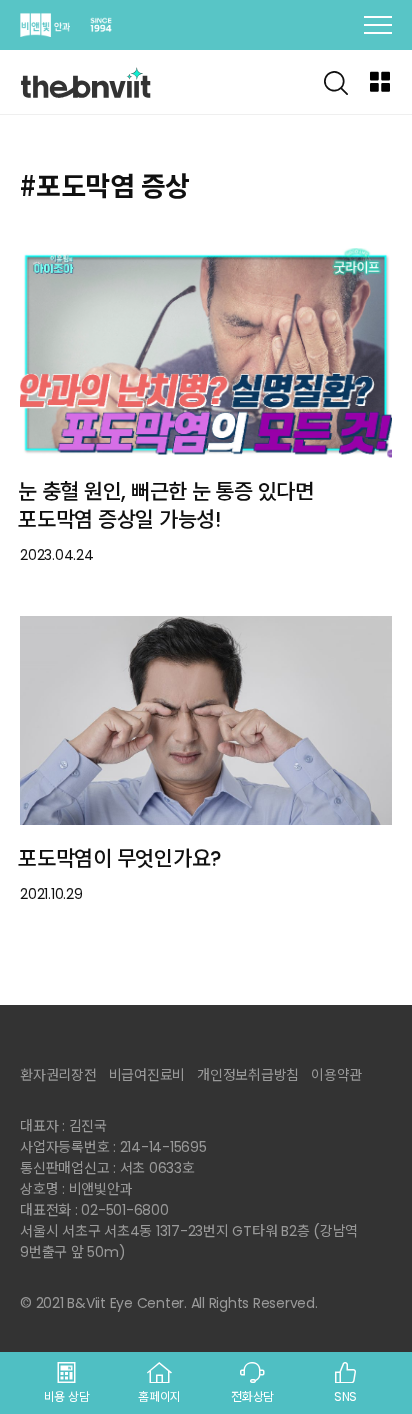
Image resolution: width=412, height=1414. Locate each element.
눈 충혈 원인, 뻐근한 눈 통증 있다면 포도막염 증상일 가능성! (166, 506)
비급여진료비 (147, 1075)
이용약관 (336, 1075)
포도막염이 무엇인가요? (120, 858)
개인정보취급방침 (248, 1075)
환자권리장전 (58, 1075)
